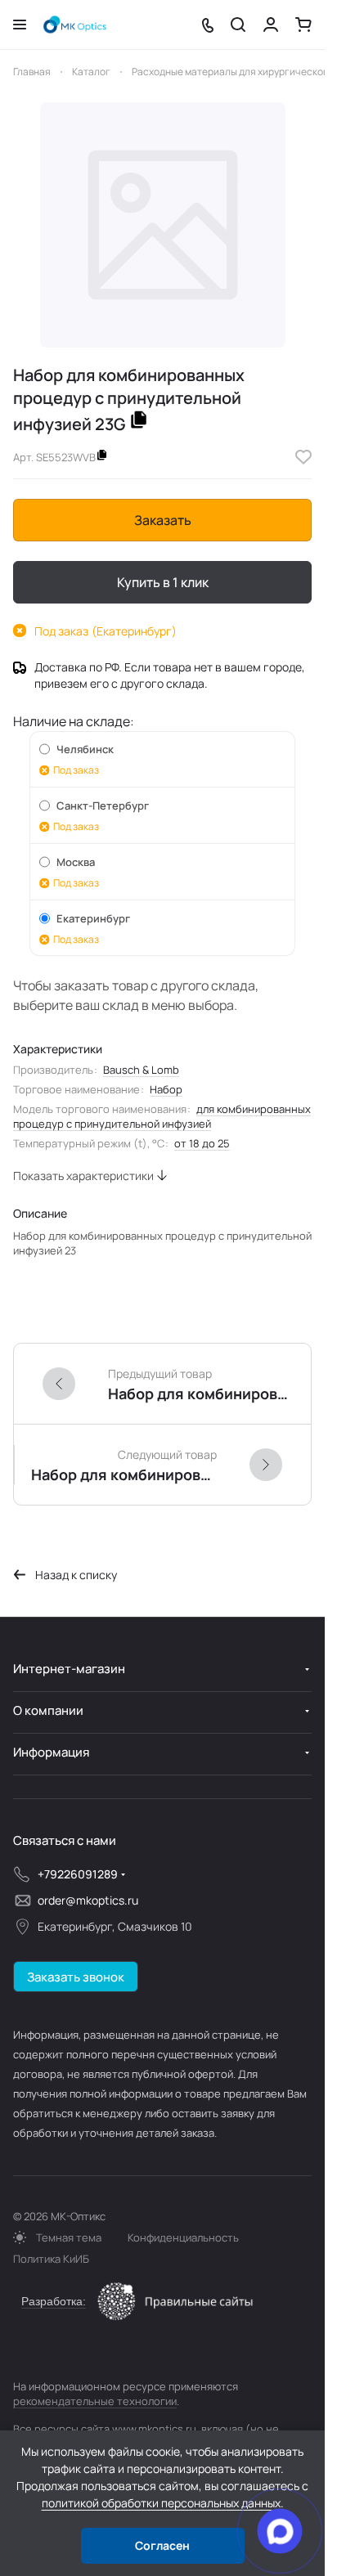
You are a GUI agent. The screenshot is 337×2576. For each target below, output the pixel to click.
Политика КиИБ (51, 2259)
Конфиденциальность (183, 2237)
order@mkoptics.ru (88, 1900)
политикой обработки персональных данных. (163, 2503)
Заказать (163, 520)
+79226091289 (78, 1874)
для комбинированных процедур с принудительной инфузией (162, 1116)
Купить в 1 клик (163, 582)
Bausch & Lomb (141, 1070)
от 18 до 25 (202, 1143)
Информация (51, 1752)
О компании (48, 1710)
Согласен (162, 2545)
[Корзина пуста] (303, 25)
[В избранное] (303, 457)
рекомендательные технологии (95, 2401)
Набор (166, 1089)
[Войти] (271, 25)
